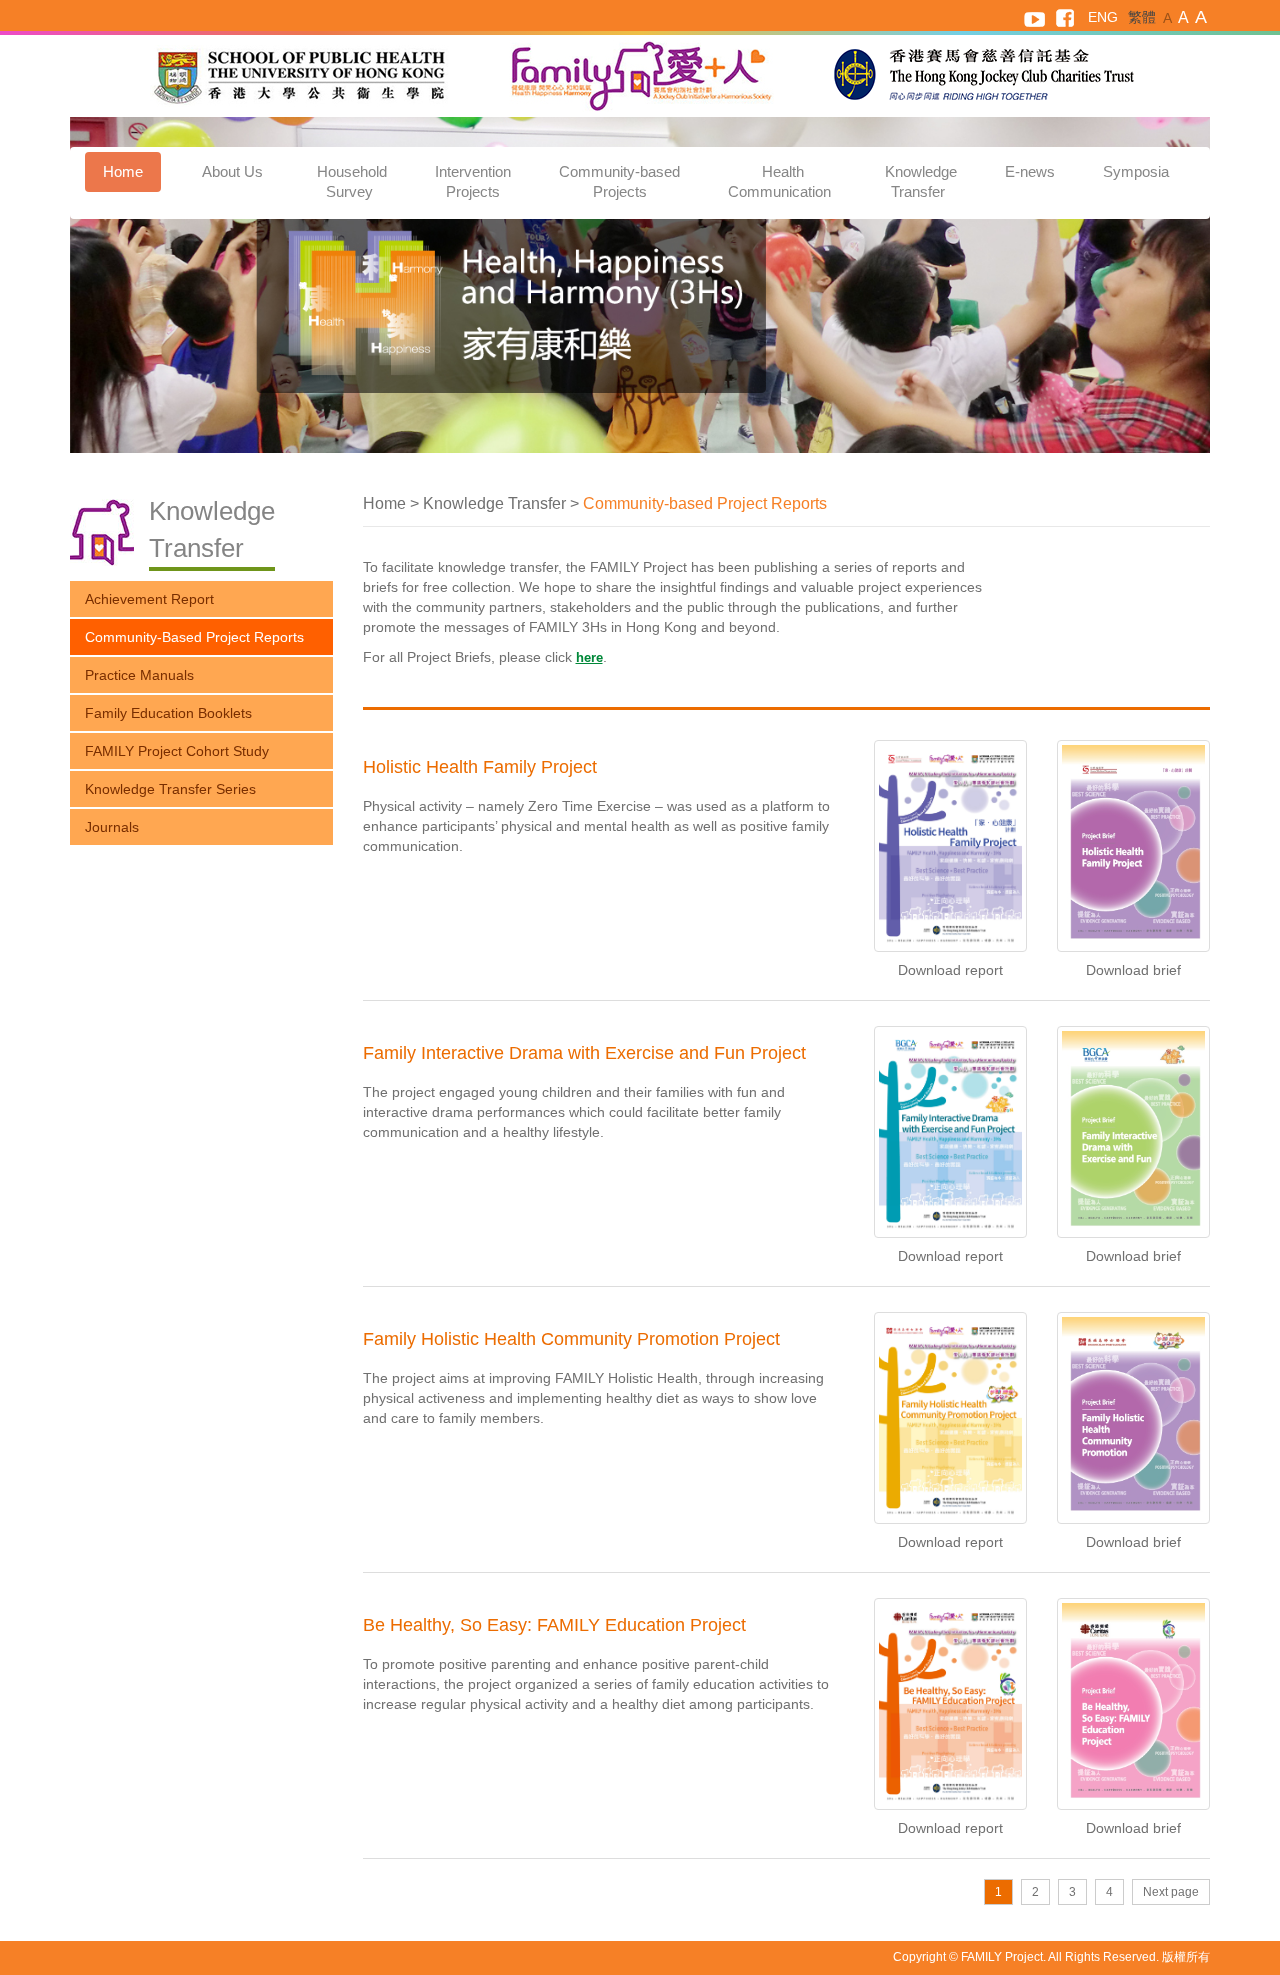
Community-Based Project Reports (194, 637)
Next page (1171, 1892)
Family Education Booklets (168, 713)
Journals (112, 827)
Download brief (1133, 970)
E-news (1030, 171)
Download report (950, 970)
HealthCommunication (781, 181)
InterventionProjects (473, 181)
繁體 (1142, 17)
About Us (234, 171)
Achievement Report (149, 599)
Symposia (1136, 171)
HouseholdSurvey (352, 181)
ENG (1103, 17)
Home (123, 171)
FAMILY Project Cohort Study (177, 751)
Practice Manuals (139, 675)
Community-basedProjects (619, 181)
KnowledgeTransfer (921, 181)
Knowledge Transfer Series (170, 789)
